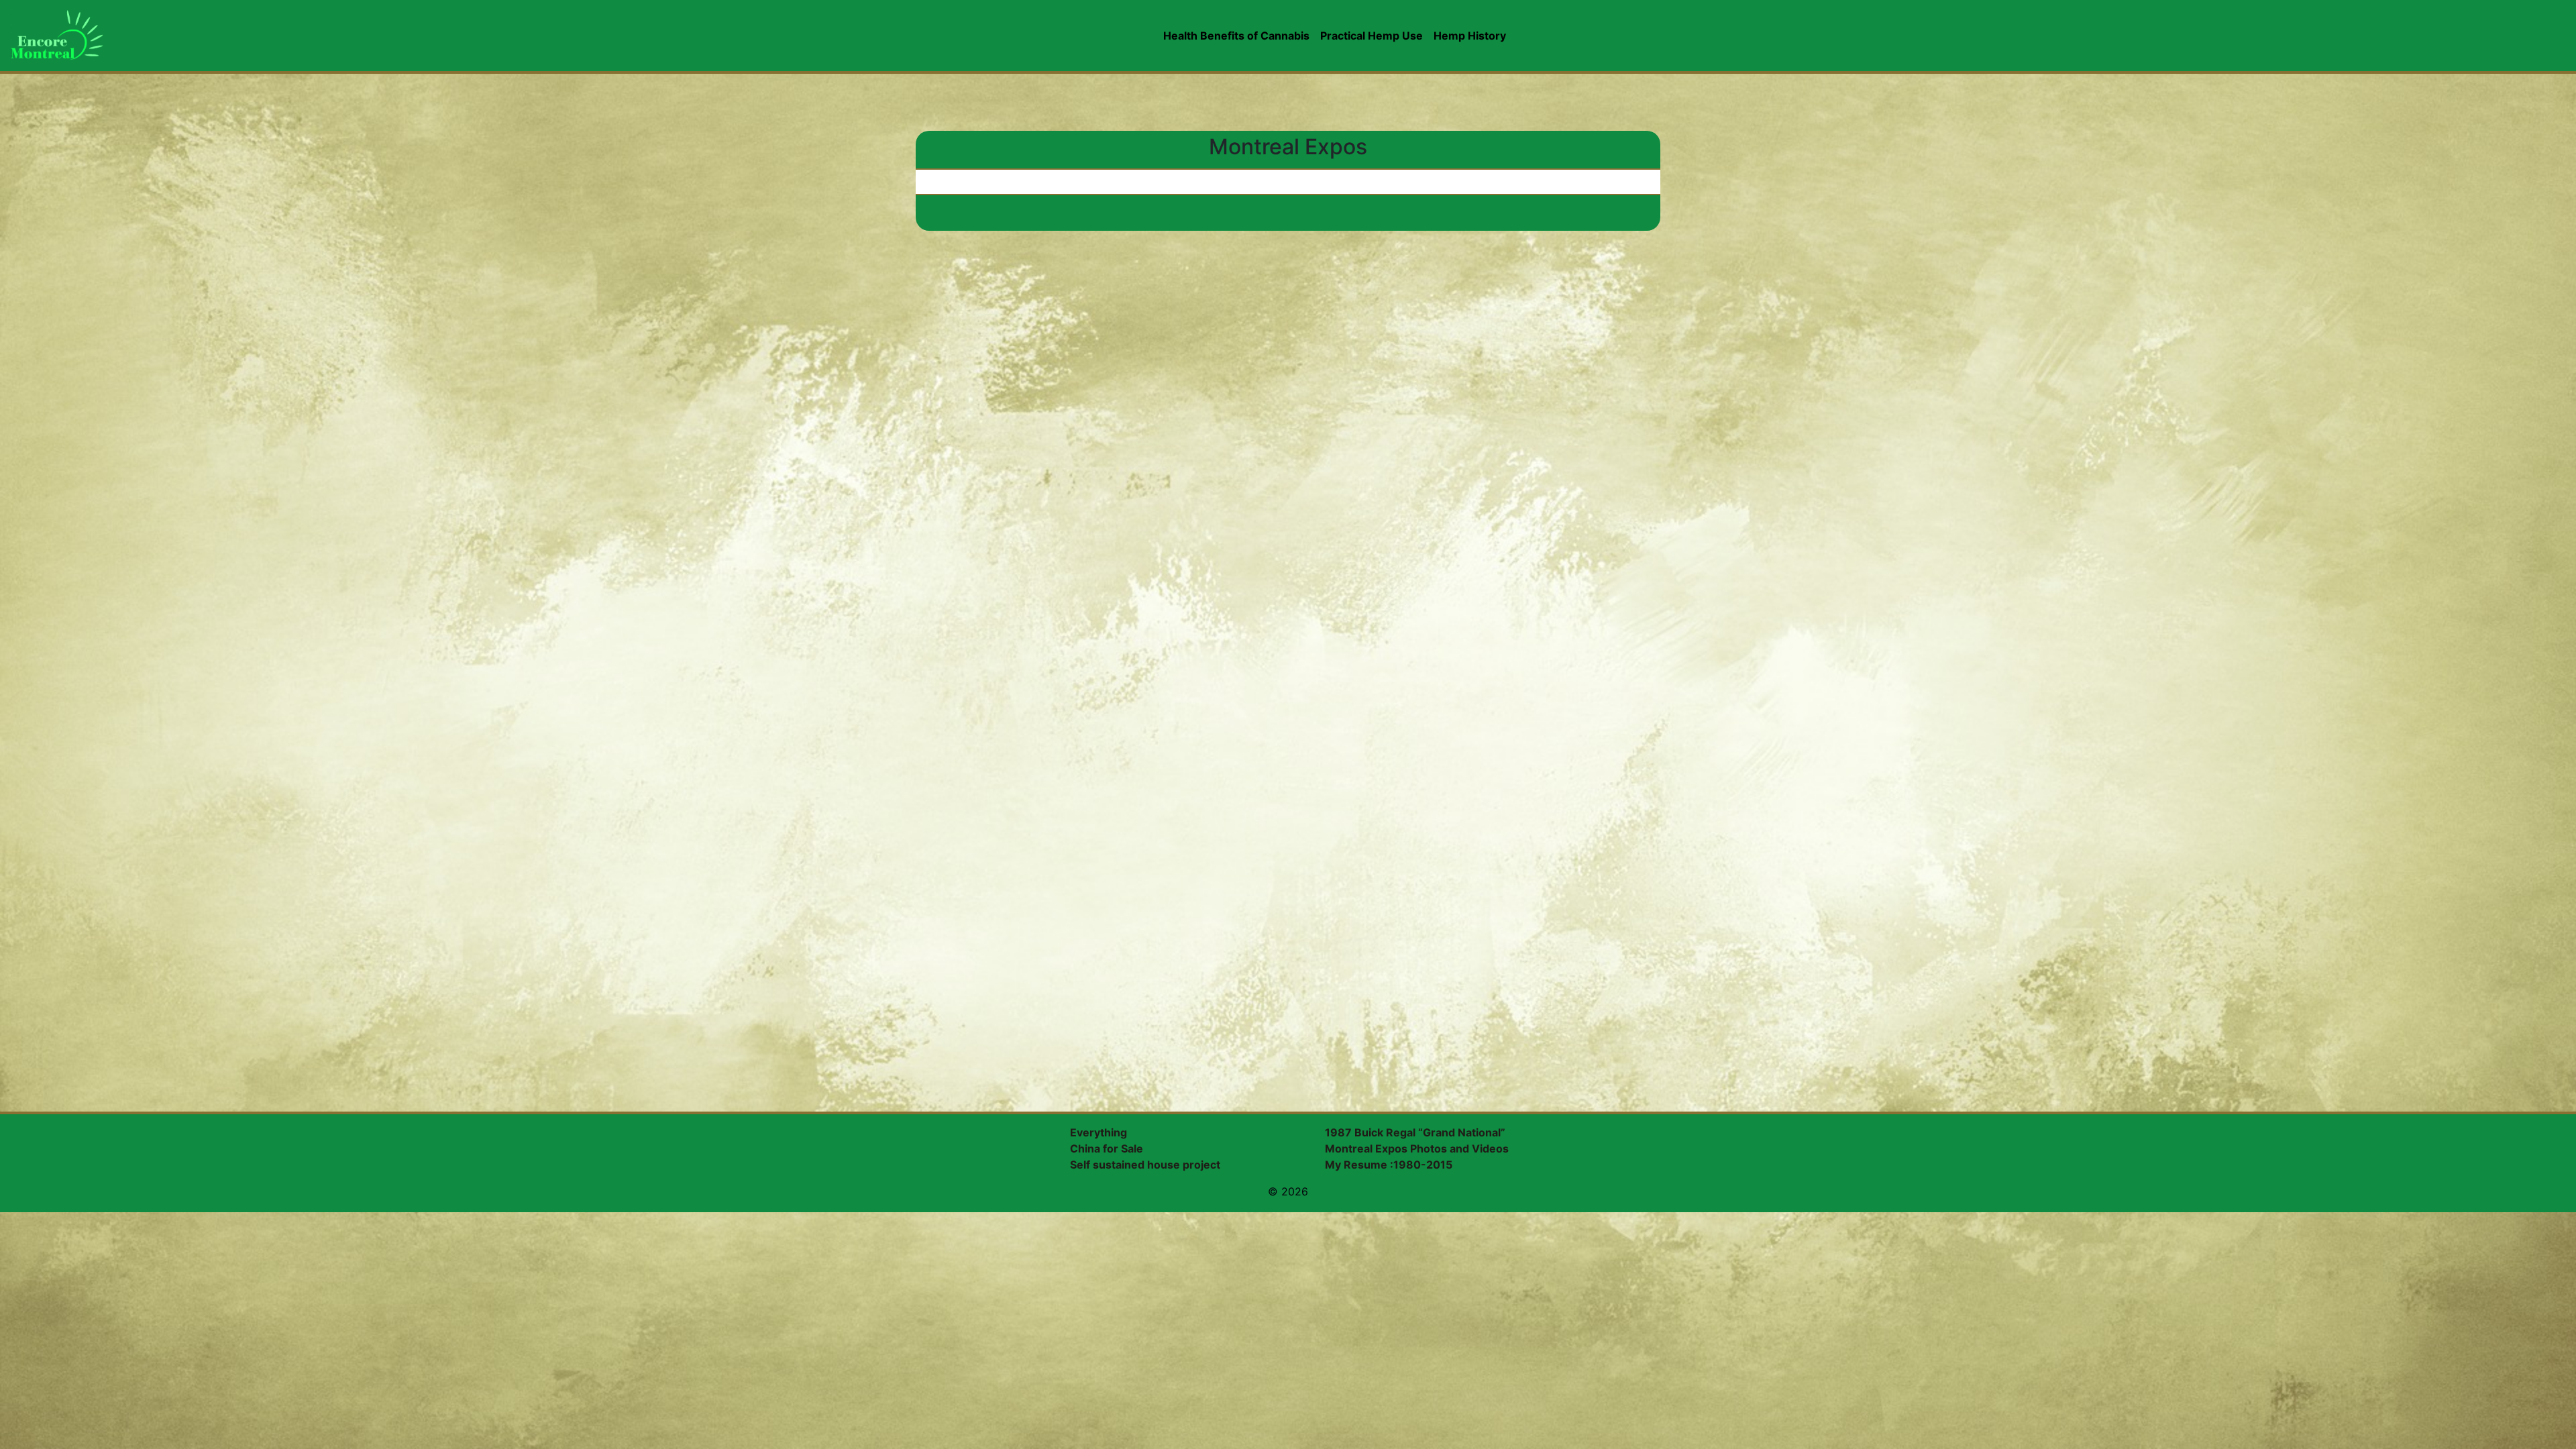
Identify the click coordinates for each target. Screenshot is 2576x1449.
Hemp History (1470, 36)
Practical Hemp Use (1372, 36)
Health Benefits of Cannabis (1236, 36)
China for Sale (1107, 1148)
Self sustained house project (1145, 1165)
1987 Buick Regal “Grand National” (1415, 1132)
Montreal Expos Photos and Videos (1417, 1148)
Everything (1098, 1132)
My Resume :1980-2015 (1389, 1165)
